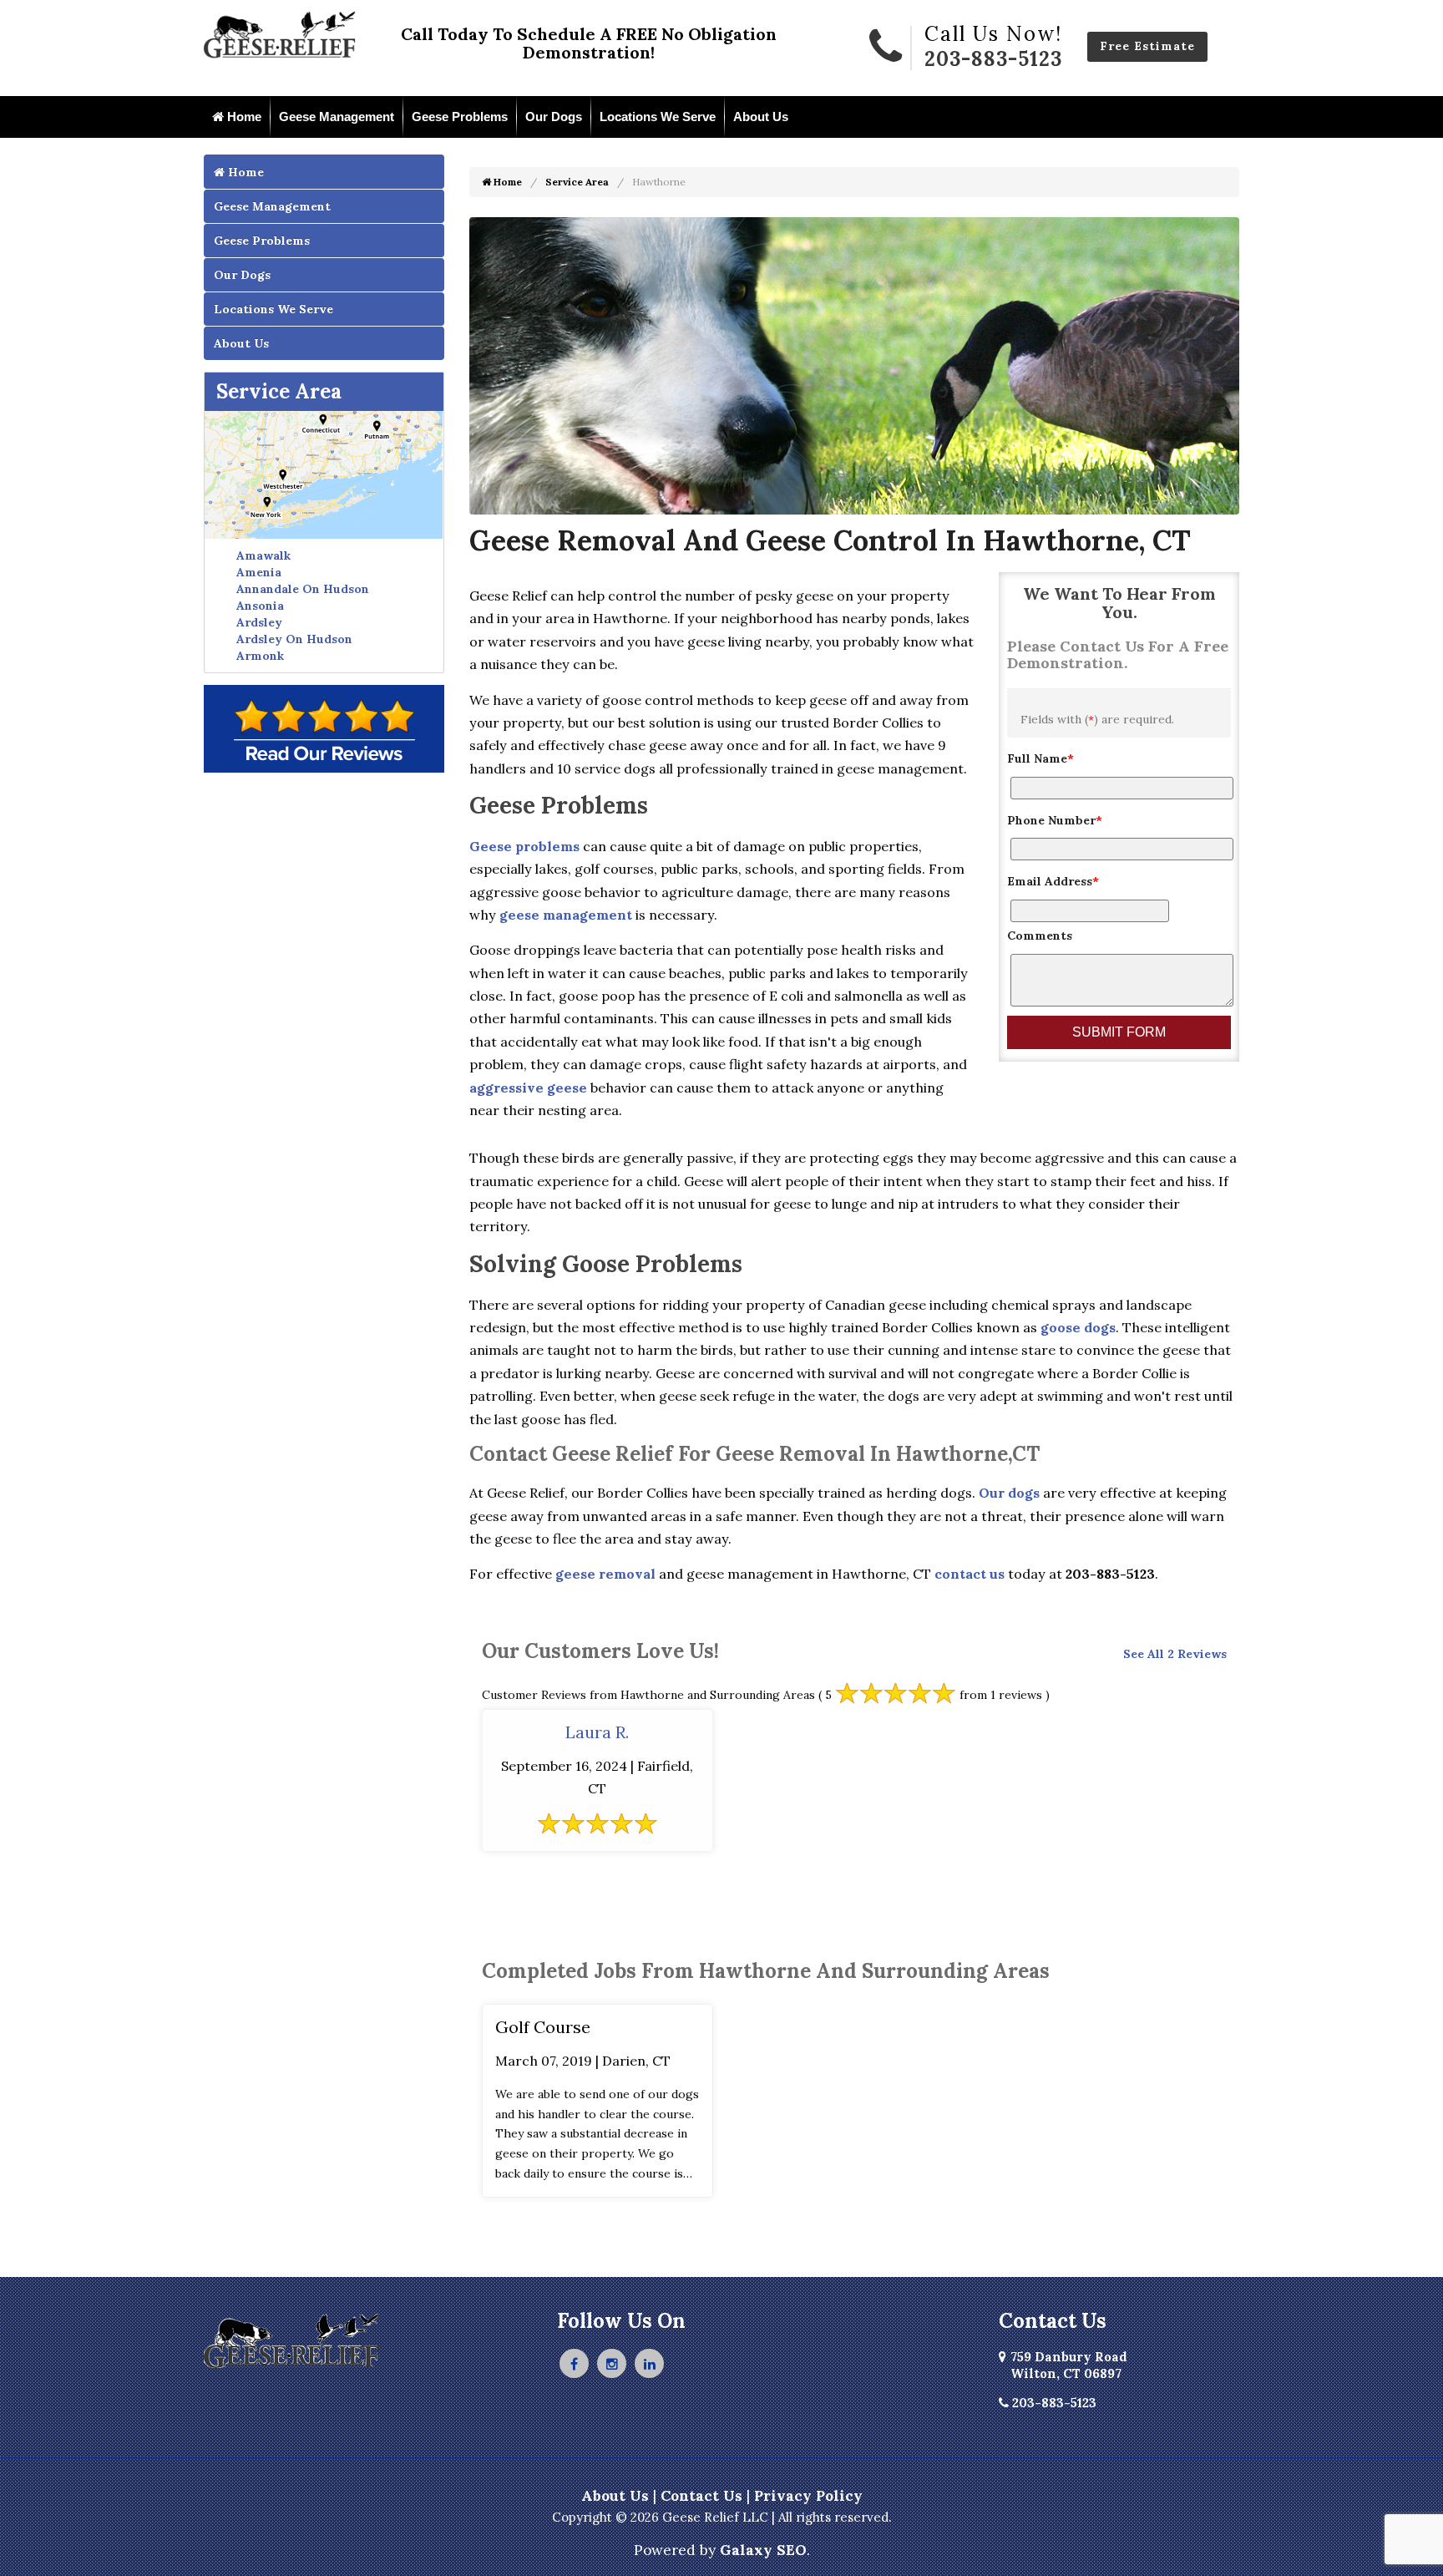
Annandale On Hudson (303, 589)
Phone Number (1055, 820)
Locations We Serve (658, 117)
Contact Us (701, 2496)
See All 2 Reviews (1175, 1654)
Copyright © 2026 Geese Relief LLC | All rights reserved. (722, 2517)
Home (243, 117)
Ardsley (259, 622)
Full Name (1040, 758)
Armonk (260, 656)
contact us (970, 1574)
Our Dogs (554, 117)
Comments (1040, 936)
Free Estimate (1147, 46)
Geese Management (337, 117)
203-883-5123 (993, 59)
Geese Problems (460, 117)
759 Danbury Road (1069, 2365)
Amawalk (263, 555)
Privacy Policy (808, 2496)
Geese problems (524, 846)
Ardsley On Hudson (294, 639)
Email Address (1053, 881)
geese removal (605, 1574)
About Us (761, 117)
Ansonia (260, 606)
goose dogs (1078, 1327)
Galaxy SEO (763, 2550)
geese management (566, 915)
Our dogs (1009, 1493)
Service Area (279, 391)
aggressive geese (528, 1088)
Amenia (259, 572)
